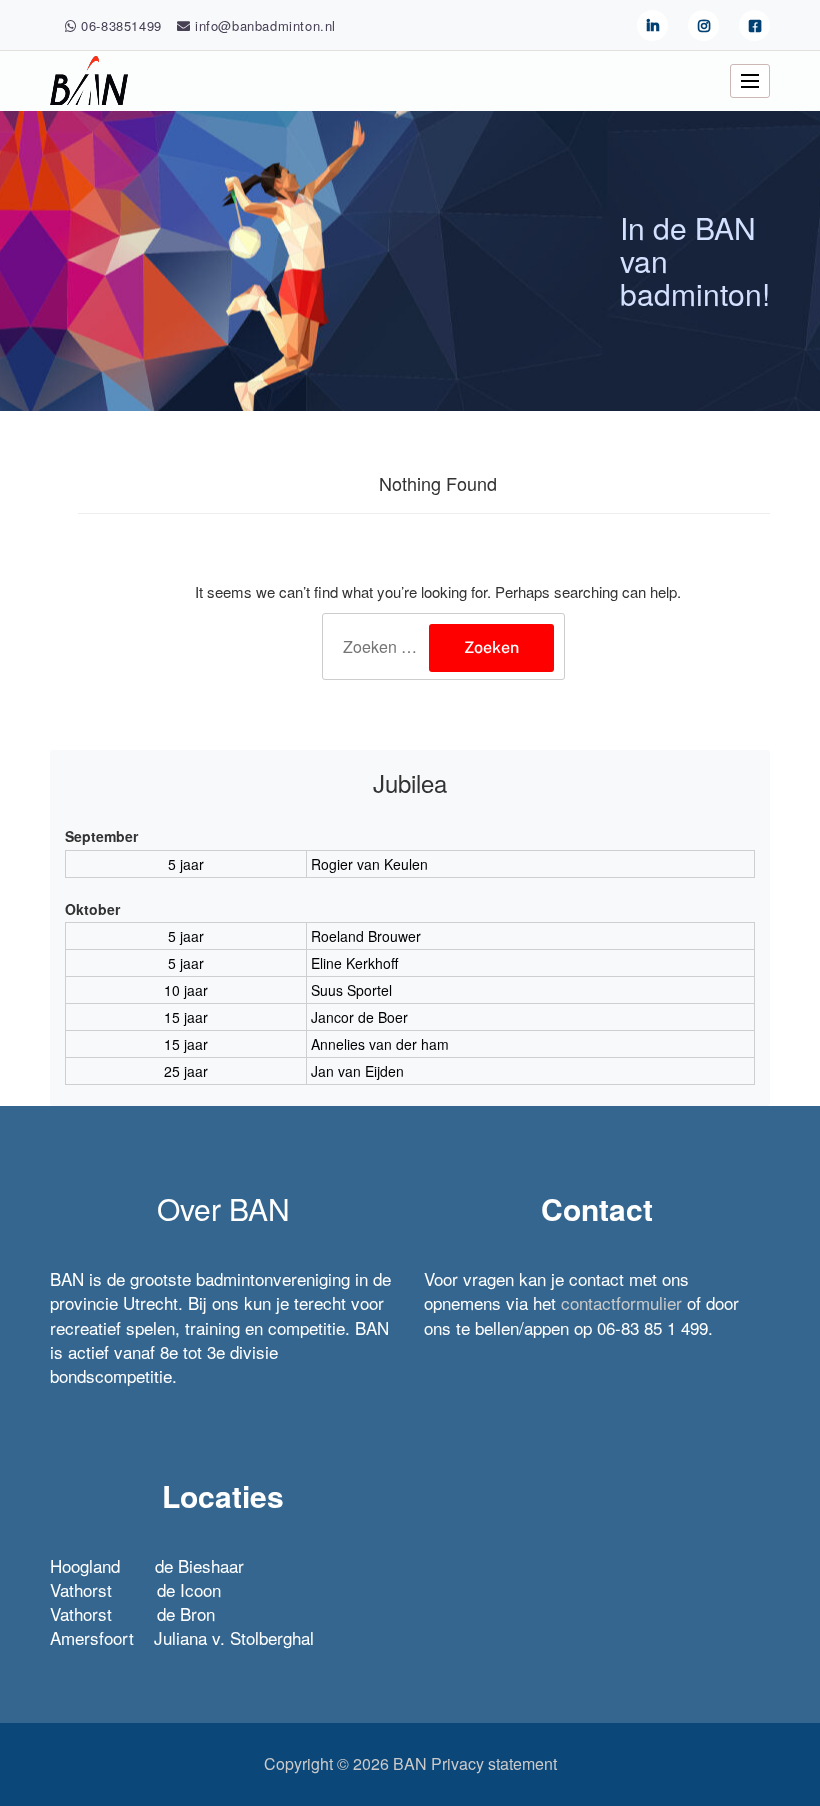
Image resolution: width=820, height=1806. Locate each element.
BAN (410, 1763)
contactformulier (621, 1302)
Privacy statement (494, 1763)
